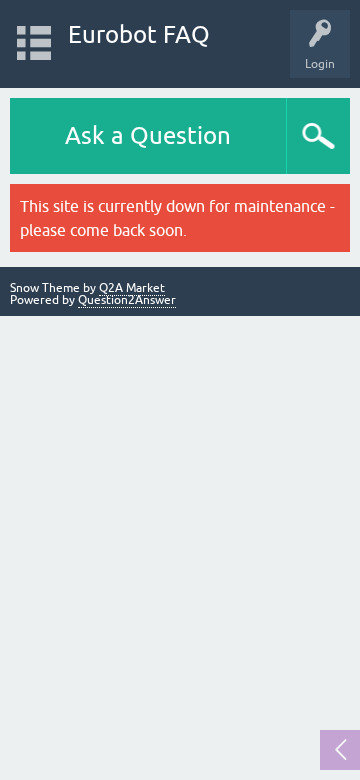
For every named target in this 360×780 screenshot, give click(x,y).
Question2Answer (127, 300)
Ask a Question (148, 135)
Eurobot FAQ (139, 34)
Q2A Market (132, 288)
